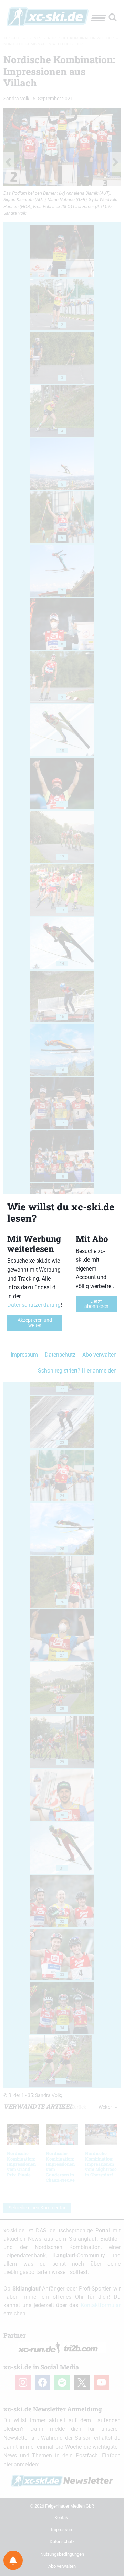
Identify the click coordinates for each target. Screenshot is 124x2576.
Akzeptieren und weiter (35, 1323)
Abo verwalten (100, 1355)
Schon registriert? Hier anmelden (77, 1371)
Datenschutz (60, 1355)
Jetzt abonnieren (96, 1304)
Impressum (24, 1355)
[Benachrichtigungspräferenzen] (13, 2560)
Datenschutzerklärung (34, 1305)
